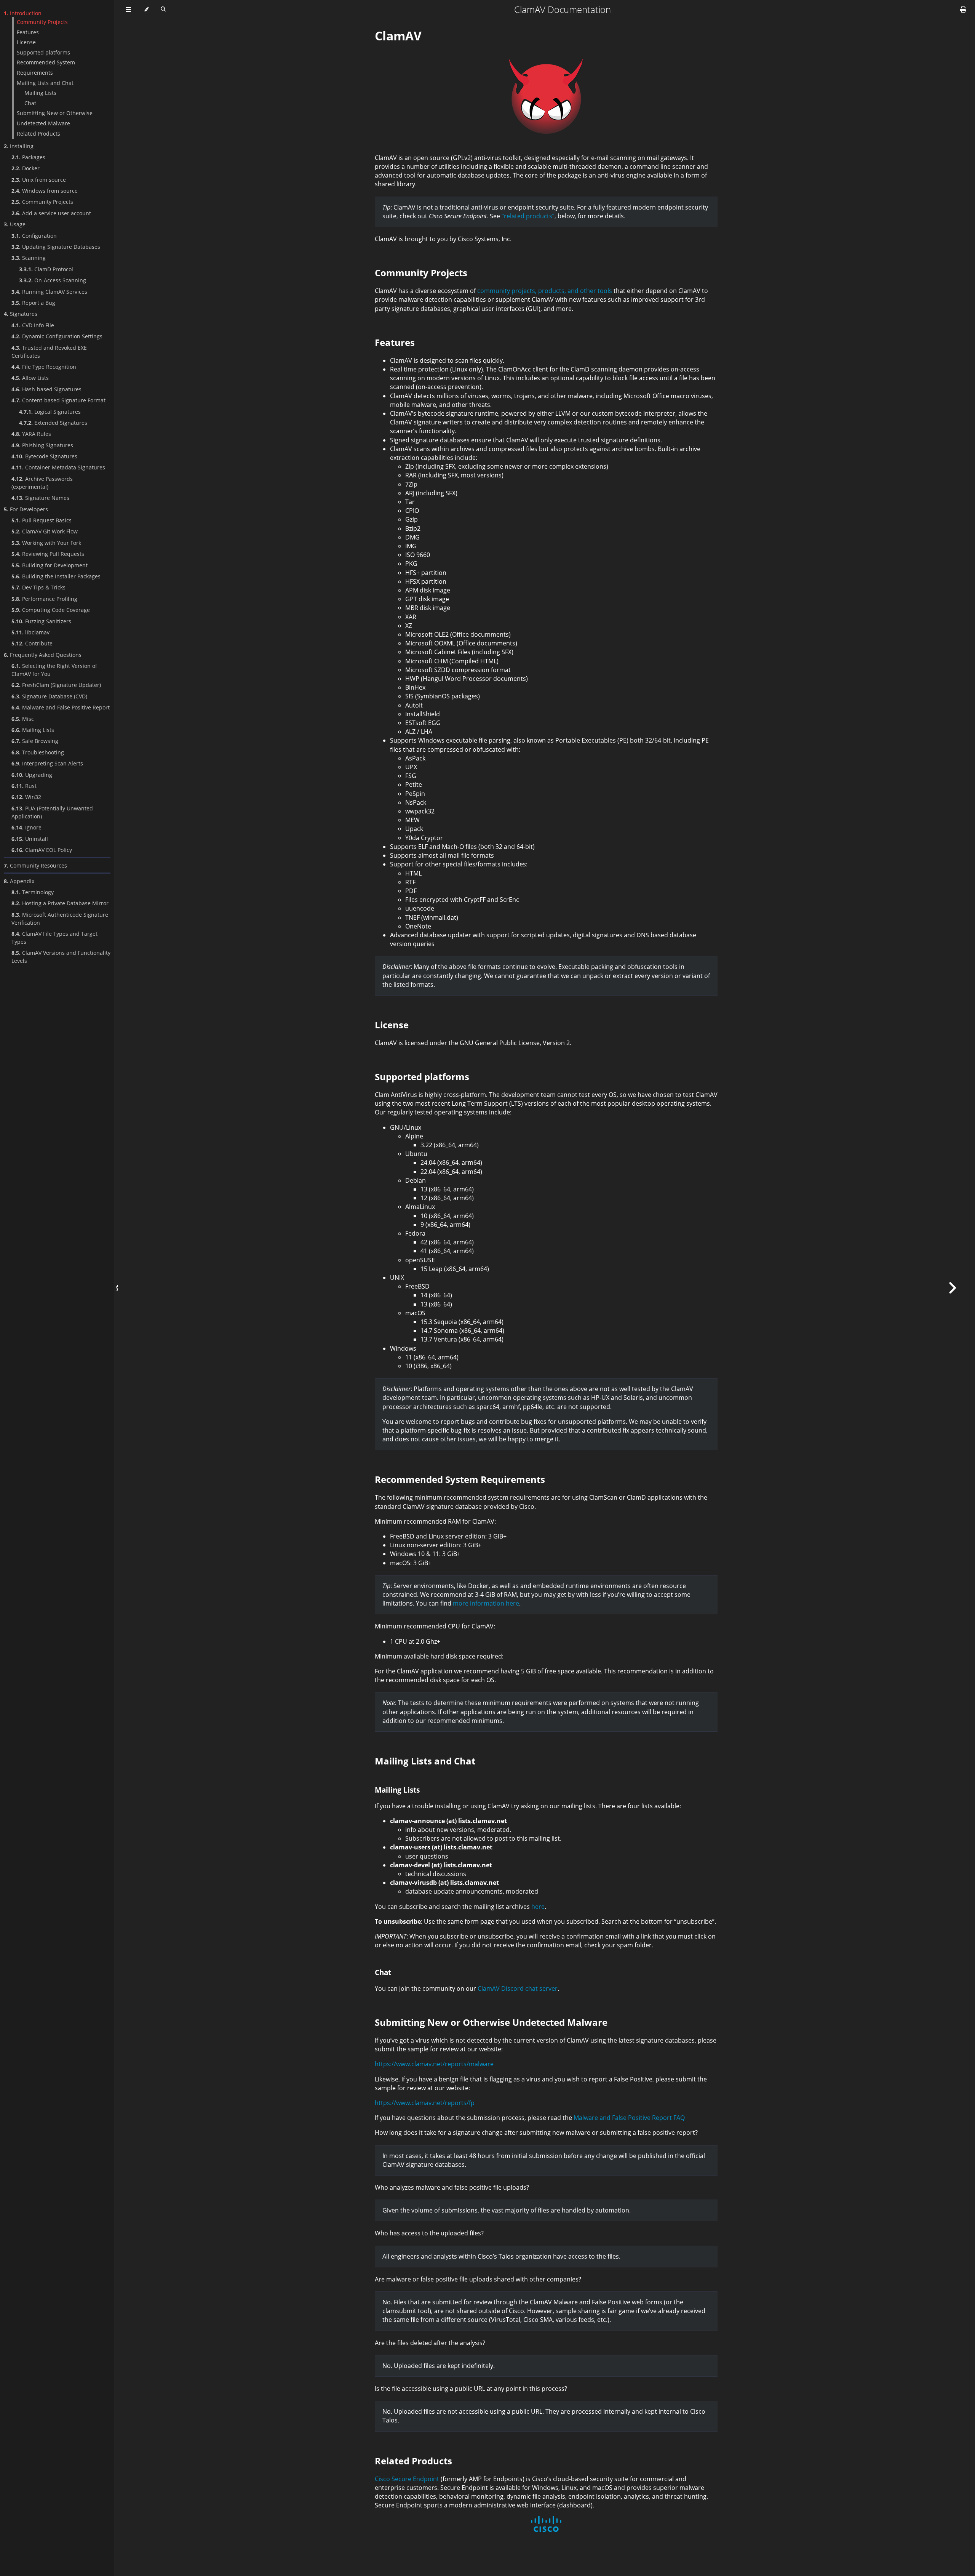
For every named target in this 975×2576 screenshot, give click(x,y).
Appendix (19, 881)
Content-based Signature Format (58, 400)
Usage (15, 224)
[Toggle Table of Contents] (128, 10)
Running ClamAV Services (49, 292)
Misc (23, 719)
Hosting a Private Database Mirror (60, 903)
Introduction (23, 13)
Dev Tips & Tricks (38, 587)
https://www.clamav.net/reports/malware (434, 2064)
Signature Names (40, 498)
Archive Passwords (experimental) (42, 483)
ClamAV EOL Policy (42, 850)
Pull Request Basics (42, 520)
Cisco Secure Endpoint (407, 2479)
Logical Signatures (50, 412)
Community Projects (42, 22)
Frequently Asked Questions (43, 655)
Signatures (21, 314)
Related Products (38, 134)
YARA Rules (31, 434)
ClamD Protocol (46, 269)
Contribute (32, 643)
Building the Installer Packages (56, 576)
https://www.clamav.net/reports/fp (425, 2103)
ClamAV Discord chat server (518, 1988)
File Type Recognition (44, 367)
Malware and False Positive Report (61, 707)
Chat (30, 103)
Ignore (26, 827)
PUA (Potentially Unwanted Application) (52, 812)
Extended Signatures (53, 423)
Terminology (33, 892)
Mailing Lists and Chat (45, 83)
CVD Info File (33, 325)
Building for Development (50, 565)
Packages (28, 157)
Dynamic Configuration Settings (57, 336)
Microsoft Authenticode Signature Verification (60, 919)
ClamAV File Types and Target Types (54, 938)
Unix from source (39, 180)
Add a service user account (51, 213)
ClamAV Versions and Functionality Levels (61, 957)
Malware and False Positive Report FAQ (629, 2118)
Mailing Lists (40, 93)
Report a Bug (33, 303)
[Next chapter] (952, 1288)
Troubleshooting (38, 752)
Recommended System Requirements (46, 67)
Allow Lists (30, 378)
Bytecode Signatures (44, 456)
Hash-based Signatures (46, 389)
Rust (24, 786)
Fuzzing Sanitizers (41, 621)
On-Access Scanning (53, 280)
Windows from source (45, 191)
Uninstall (30, 839)
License (26, 42)
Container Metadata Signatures (58, 467)
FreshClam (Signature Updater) (56, 685)
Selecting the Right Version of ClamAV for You (54, 670)
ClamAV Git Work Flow (45, 531)
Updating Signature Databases (56, 247)
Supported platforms (43, 52)
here (538, 1907)
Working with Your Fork (46, 543)
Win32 (26, 797)
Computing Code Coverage (51, 610)
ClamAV (398, 36)
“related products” (528, 216)
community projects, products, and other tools (545, 291)
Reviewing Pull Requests (48, 554)
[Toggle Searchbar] (163, 10)
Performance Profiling (44, 599)
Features (28, 32)
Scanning (29, 258)
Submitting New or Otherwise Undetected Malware (55, 118)
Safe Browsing (35, 741)
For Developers (26, 509)
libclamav (30, 632)
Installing (19, 146)
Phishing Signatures (42, 445)
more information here (486, 1603)
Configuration (34, 236)
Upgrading (32, 775)
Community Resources (35, 865)
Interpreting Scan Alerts (47, 763)
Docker (26, 168)
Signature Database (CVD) (49, 696)
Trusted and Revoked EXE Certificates (49, 352)
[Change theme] (146, 10)
